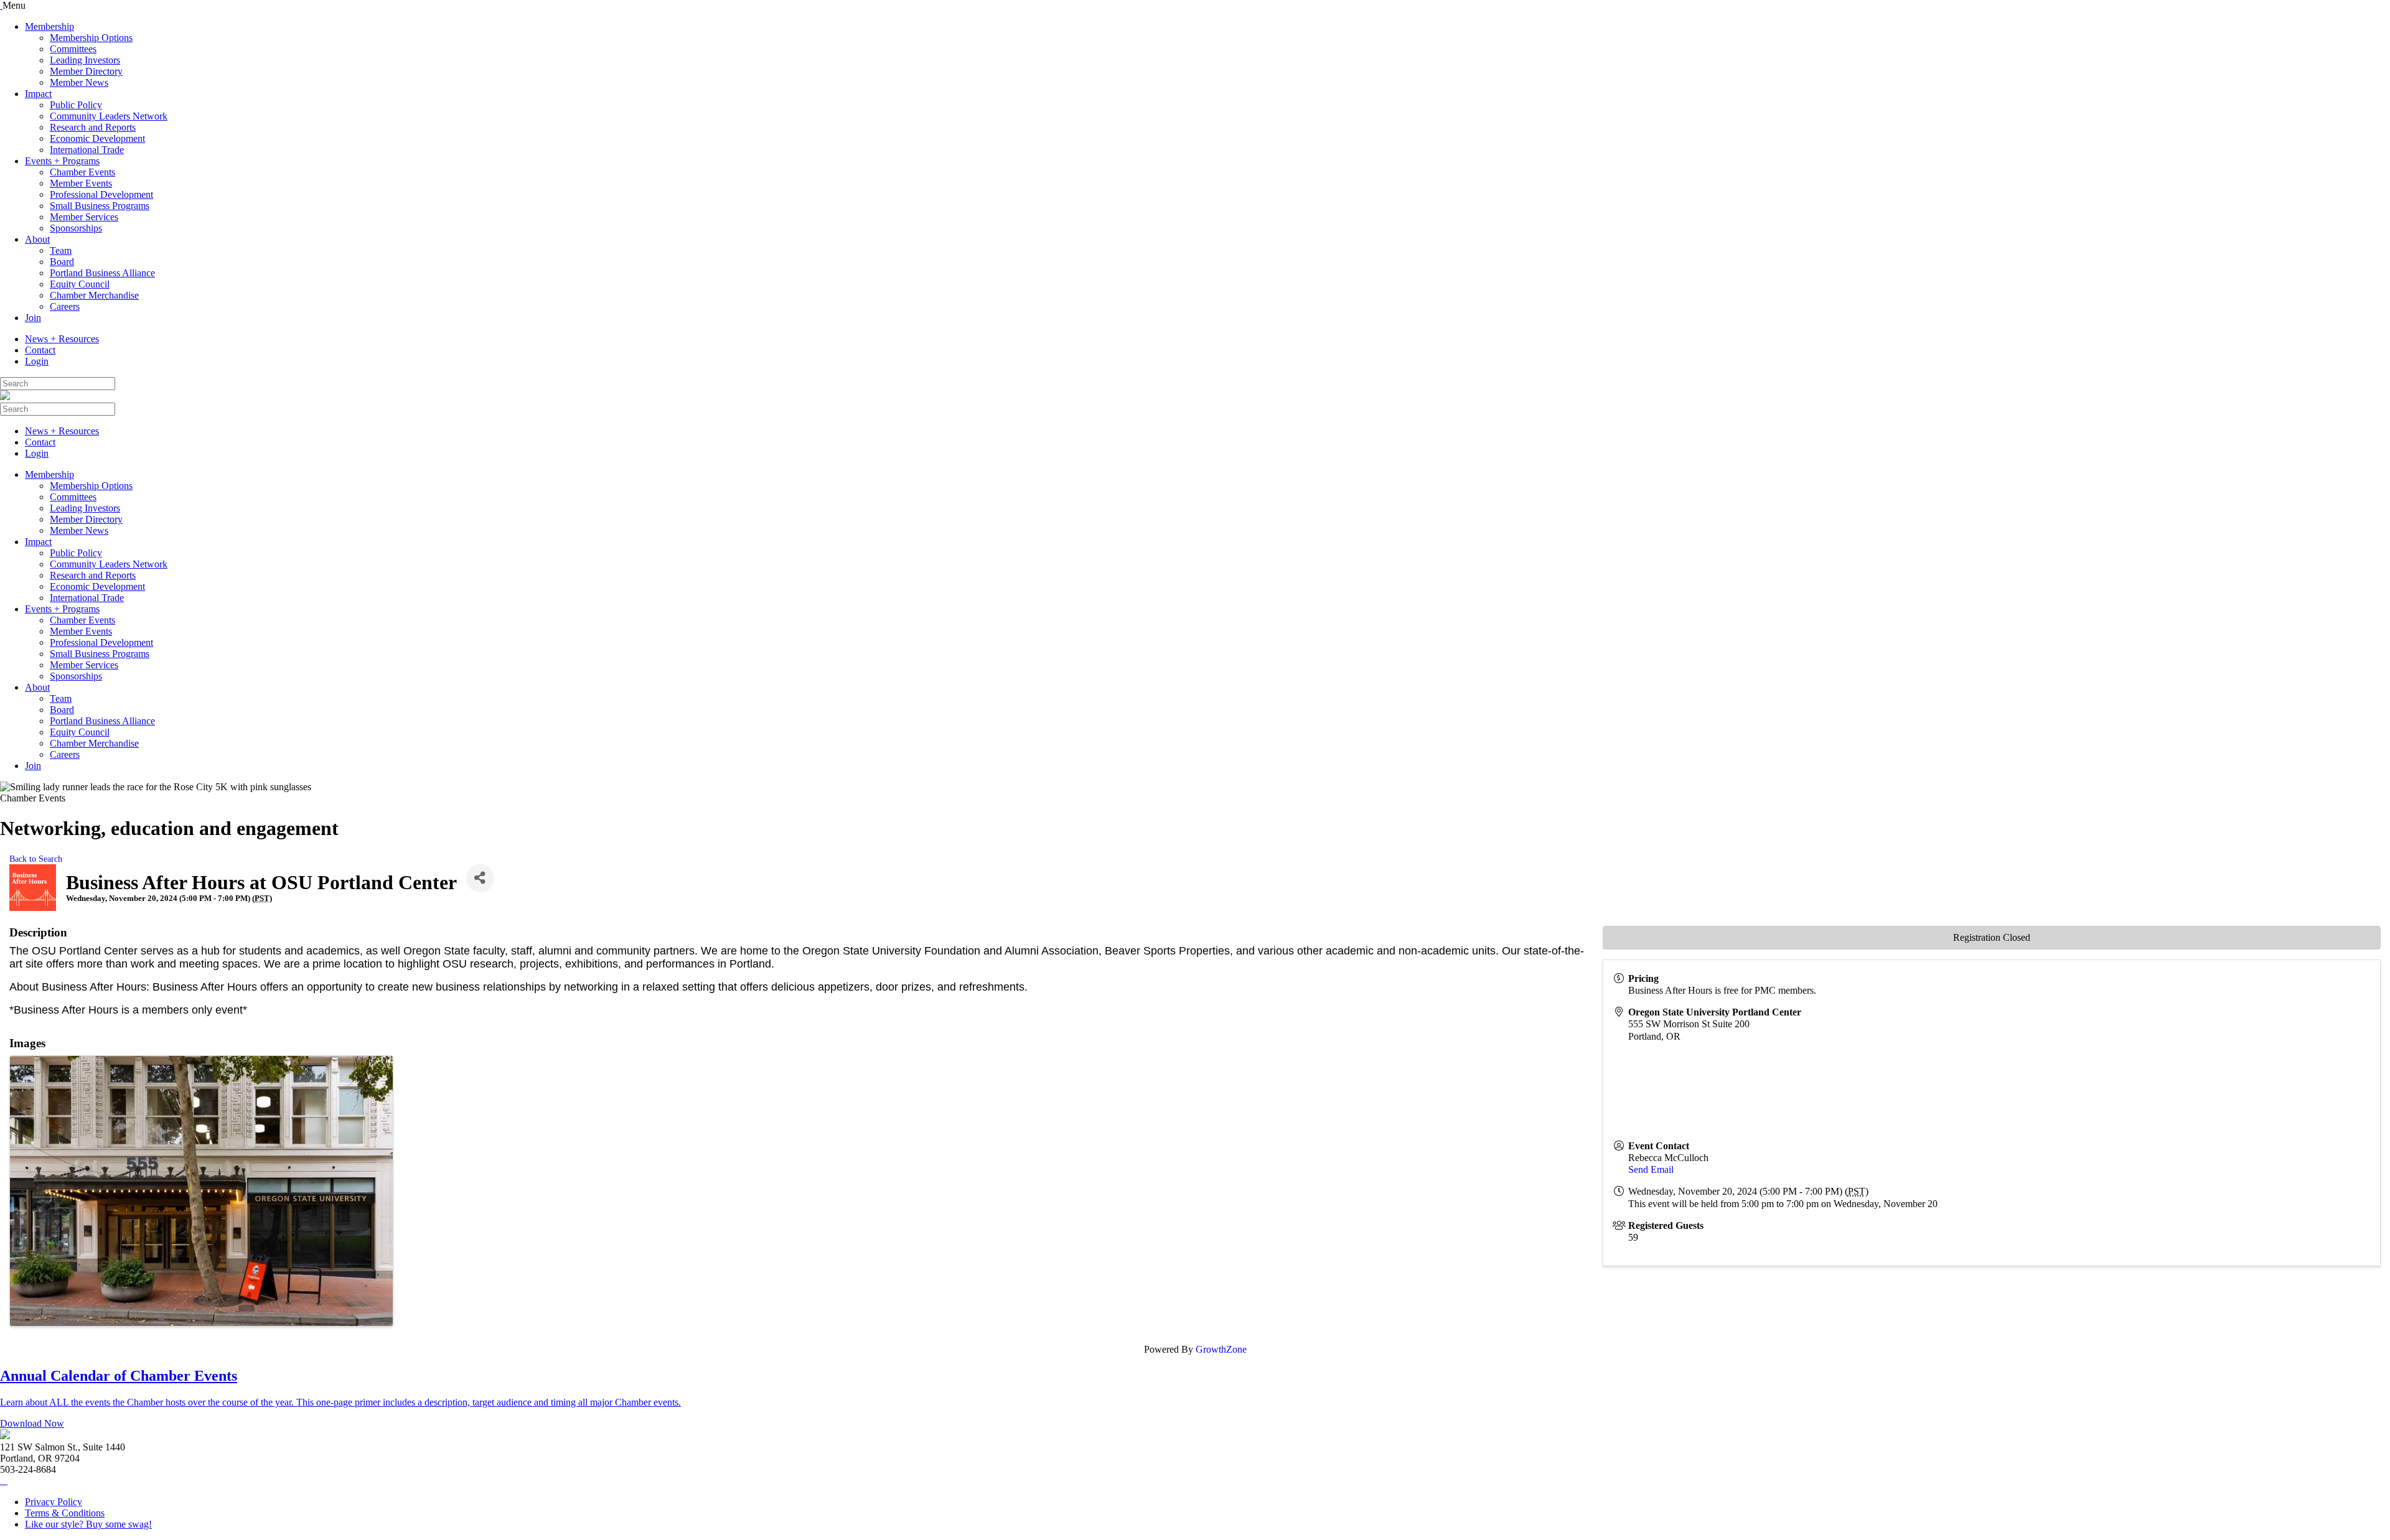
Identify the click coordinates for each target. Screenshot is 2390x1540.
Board (62, 262)
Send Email (1651, 1169)
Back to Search (36, 859)
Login (37, 361)
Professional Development (101, 194)
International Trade (87, 150)
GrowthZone (1221, 1349)
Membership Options (91, 38)
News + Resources (62, 339)
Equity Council (80, 284)
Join (33, 318)
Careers (65, 306)
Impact (38, 94)
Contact (40, 350)
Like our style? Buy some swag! (88, 1524)
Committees (73, 49)
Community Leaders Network (109, 116)
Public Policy (76, 105)
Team (61, 250)
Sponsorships (76, 228)
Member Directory (86, 71)
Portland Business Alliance (102, 273)
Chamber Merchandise (94, 295)
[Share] (480, 878)
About (37, 239)
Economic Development (97, 138)
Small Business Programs (100, 206)
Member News (79, 82)
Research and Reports (93, 127)
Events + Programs (62, 161)
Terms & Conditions (65, 1513)
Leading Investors (85, 60)
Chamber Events (82, 172)
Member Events (81, 183)
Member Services (84, 217)
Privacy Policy (54, 1502)
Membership (49, 26)
